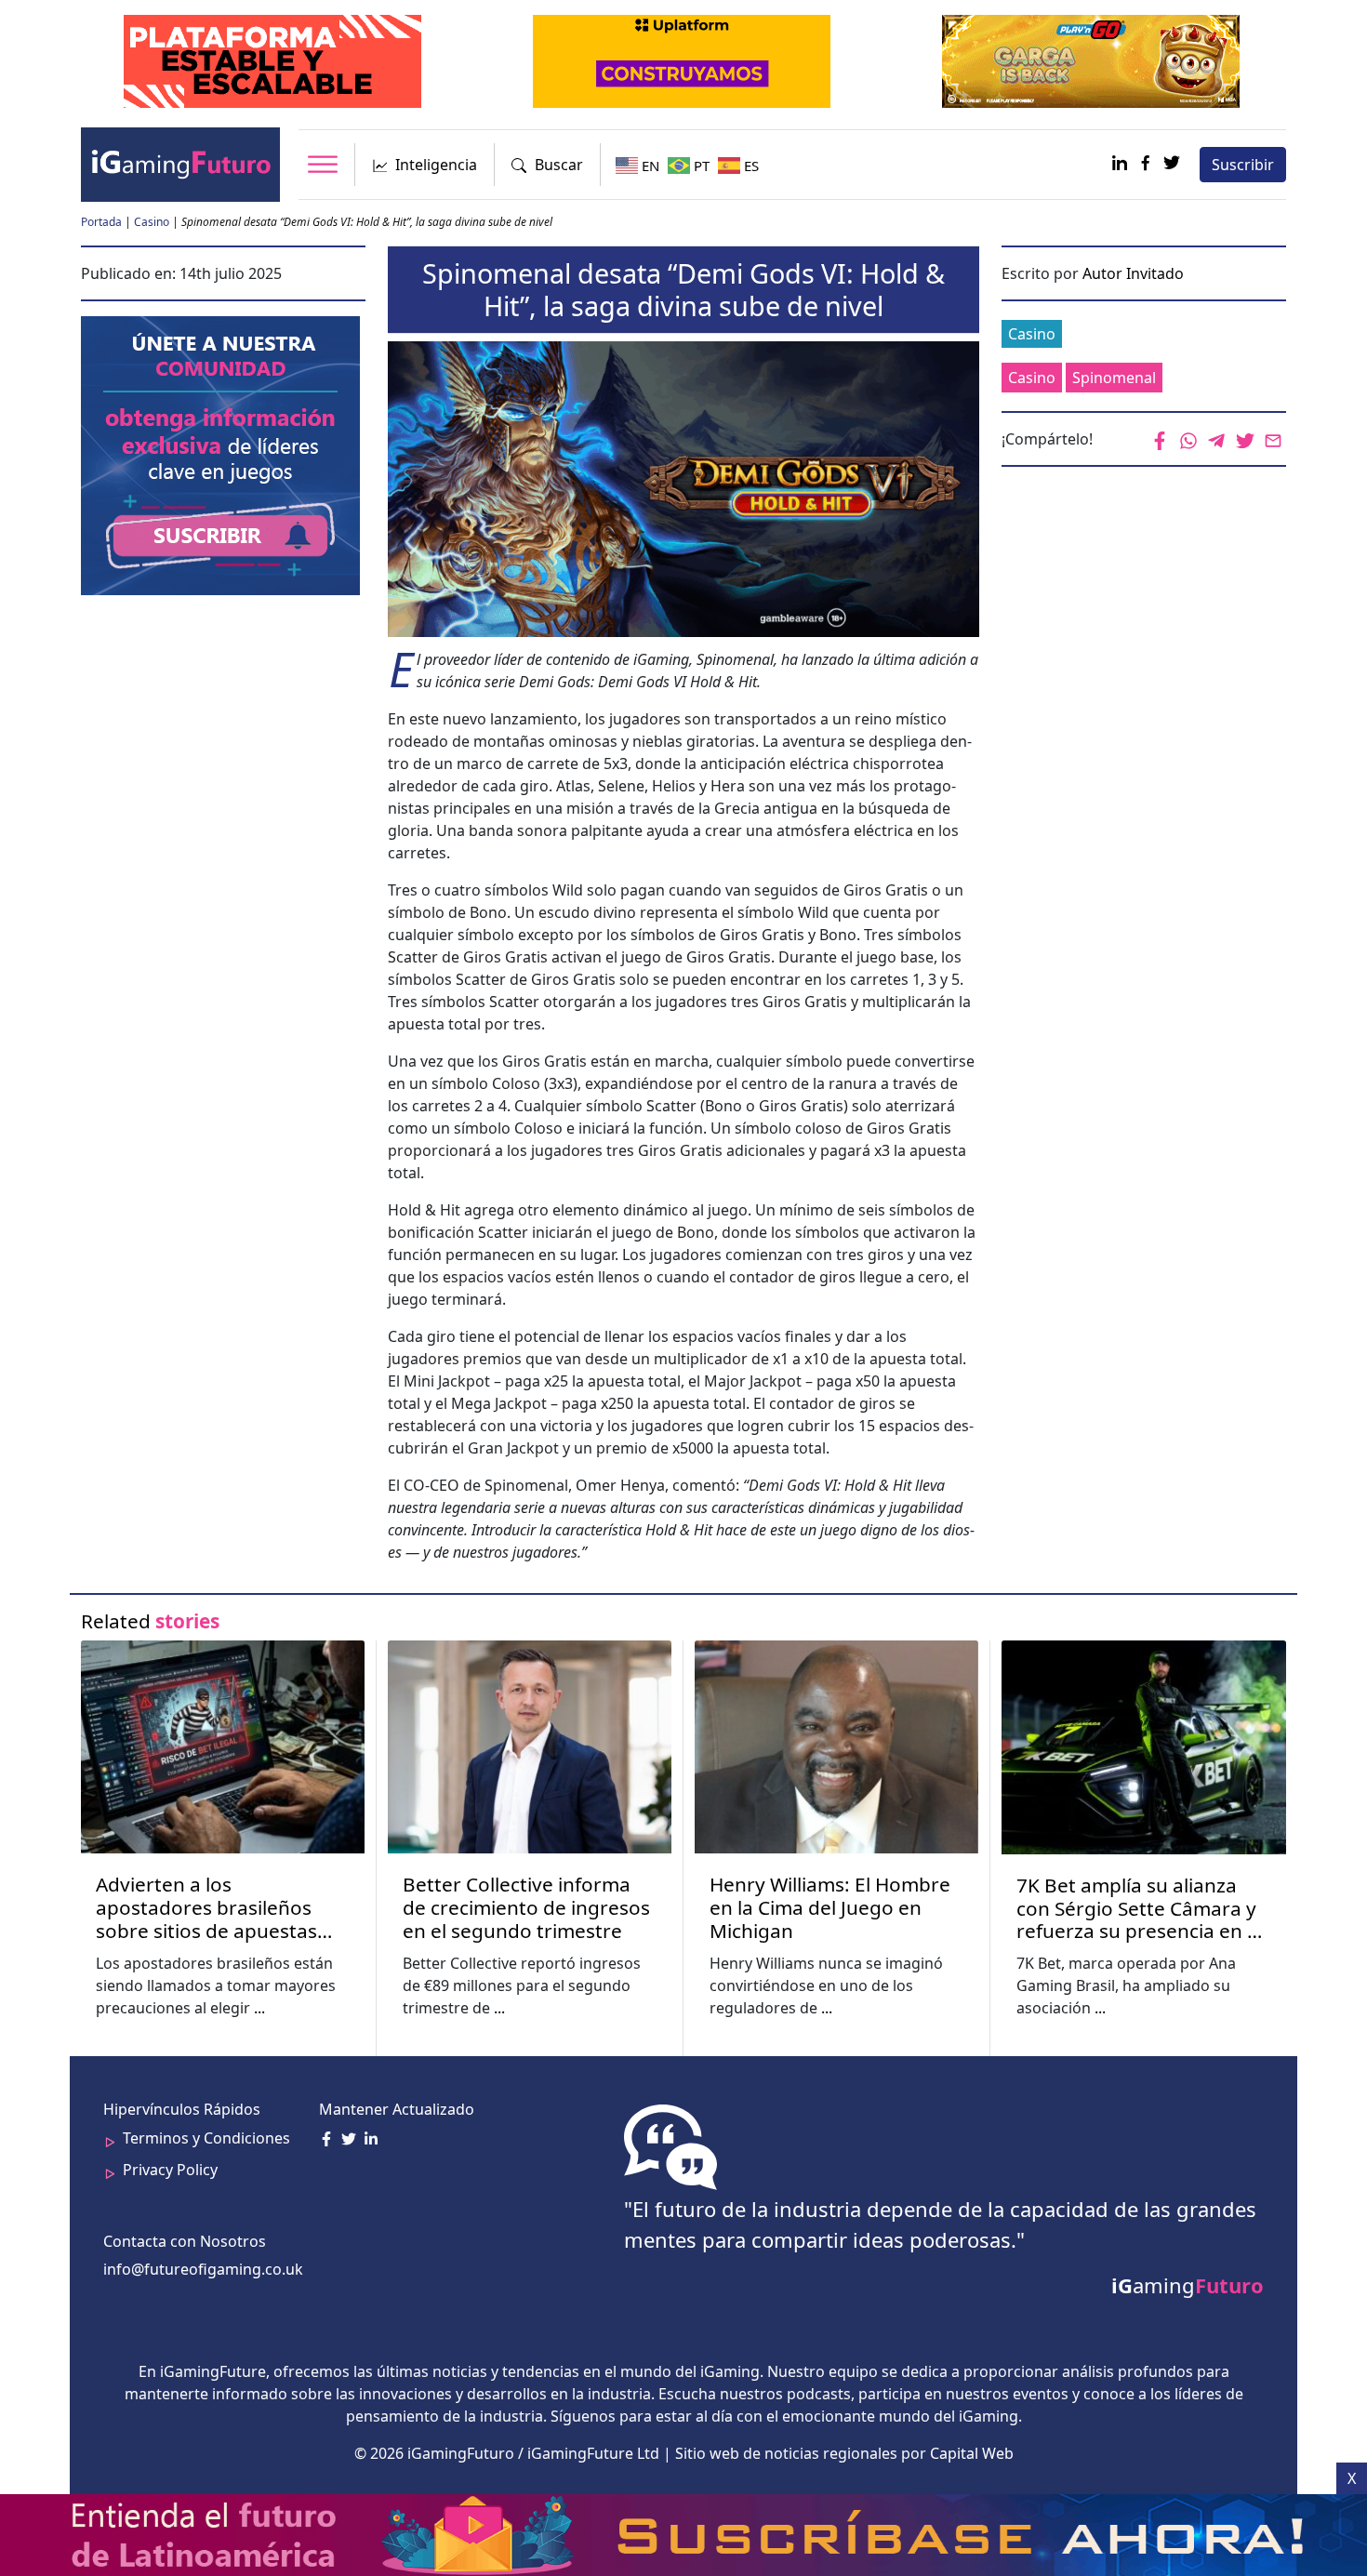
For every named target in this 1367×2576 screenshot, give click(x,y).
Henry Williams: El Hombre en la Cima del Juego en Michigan (830, 1908)
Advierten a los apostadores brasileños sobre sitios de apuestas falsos (206, 1908)
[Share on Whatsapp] (1189, 440)
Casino (152, 222)
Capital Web (972, 2453)
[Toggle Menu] (323, 164)
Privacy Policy (170, 2170)
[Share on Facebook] (1161, 440)
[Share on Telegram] (1218, 440)
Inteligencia (436, 165)
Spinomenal (1114, 378)
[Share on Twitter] (1246, 440)
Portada (101, 222)
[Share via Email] (1274, 440)
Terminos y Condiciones (206, 2138)
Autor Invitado (1133, 273)
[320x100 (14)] (1093, 60)
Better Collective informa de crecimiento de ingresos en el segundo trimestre (526, 1908)
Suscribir (1243, 165)
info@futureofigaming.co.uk (203, 2269)
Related (150, 1621)
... (259, 2008)
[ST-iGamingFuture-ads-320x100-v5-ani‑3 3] (274, 60)
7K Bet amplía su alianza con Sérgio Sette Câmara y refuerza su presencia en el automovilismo (1140, 1909)
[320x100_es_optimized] (683, 60)
